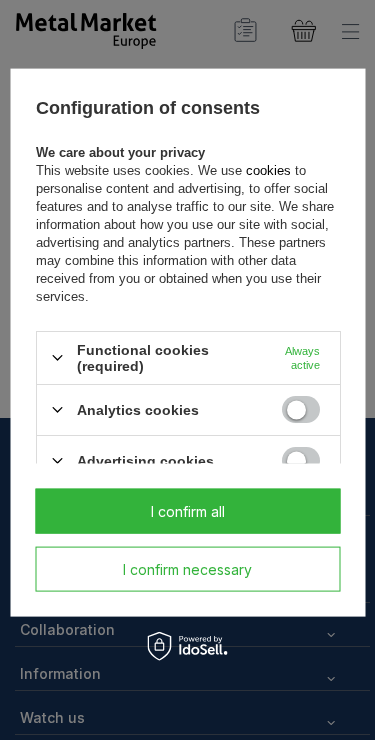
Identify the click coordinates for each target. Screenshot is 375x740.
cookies (267, 169)
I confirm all (188, 510)
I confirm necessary (187, 568)
